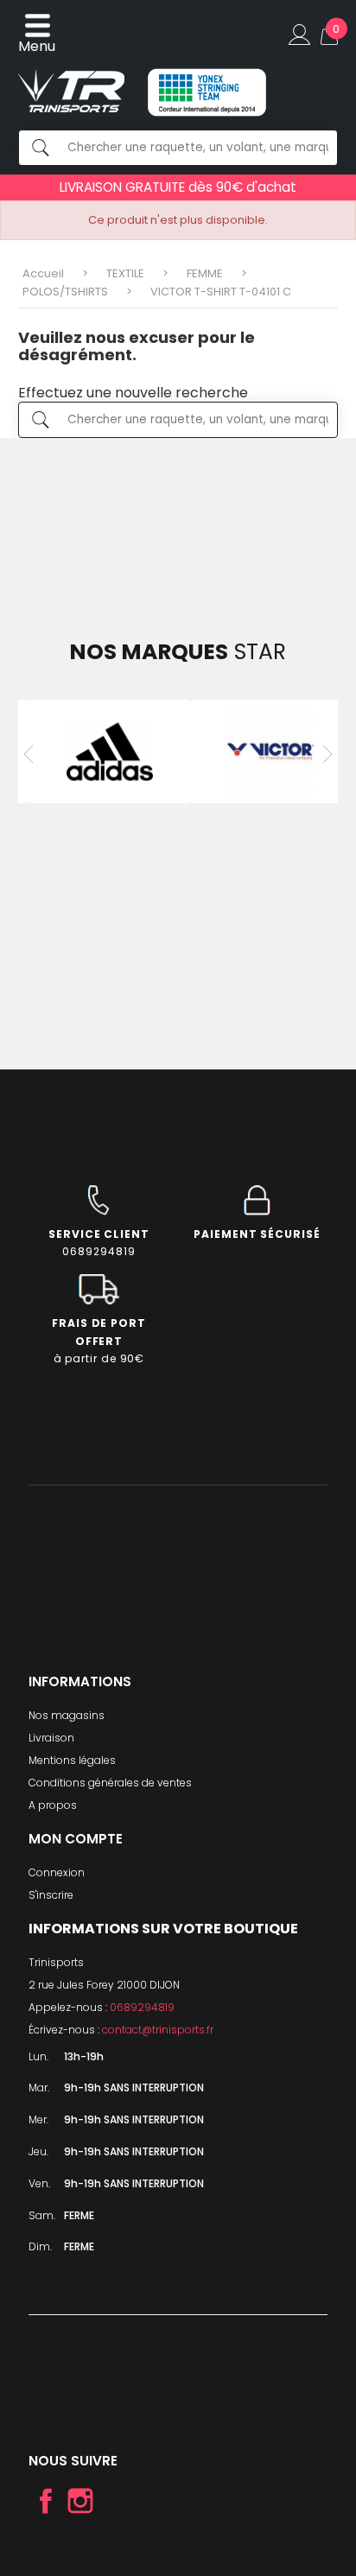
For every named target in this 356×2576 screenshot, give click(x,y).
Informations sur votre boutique (172, 2295)
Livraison (51, 1738)
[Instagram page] (80, 2501)
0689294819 (142, 2007)
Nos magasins (67, 1715)
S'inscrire (51, 1895)
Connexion (57, 1872)
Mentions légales (72, 1760)
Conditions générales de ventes (110, 1783)
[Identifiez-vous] (299, 35)
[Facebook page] (46, 2501)
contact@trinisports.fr (158, 2030)
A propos (53, 1805)
